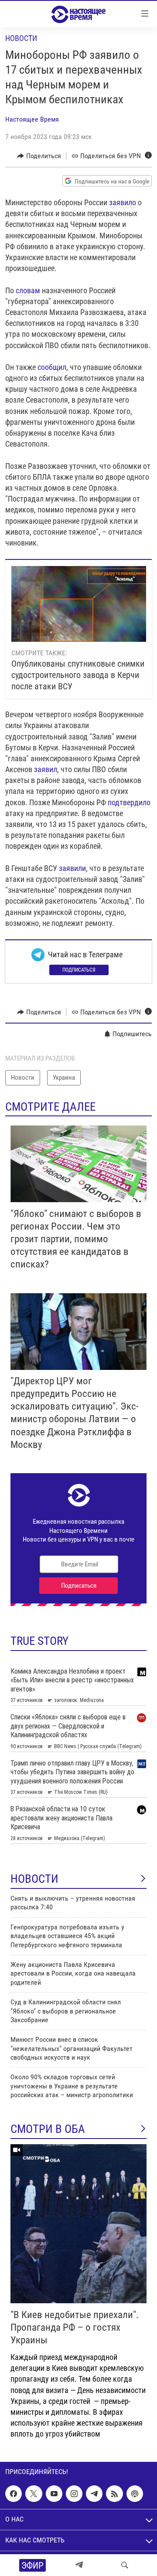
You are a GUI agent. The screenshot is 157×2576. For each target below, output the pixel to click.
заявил (46, 769)
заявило (123, 202)
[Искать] (125, 2565)
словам (28, 290)
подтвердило (129, 802)
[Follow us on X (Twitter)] (34, 2494)
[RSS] (114, 2494)
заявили (72, 868)
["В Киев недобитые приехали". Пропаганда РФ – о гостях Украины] (78, 2224)
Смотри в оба (48, 2129)
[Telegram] (79, 2565)
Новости (21, 38)
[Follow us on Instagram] (74, 2494)
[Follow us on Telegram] (94, 2494)
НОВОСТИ (34, 1879)
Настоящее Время (32, 119)
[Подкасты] (135, 2494)
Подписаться (79, 970)
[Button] (39, 156)
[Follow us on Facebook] (14, 2494)
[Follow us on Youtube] (54, 2494)
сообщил (52, 367)
